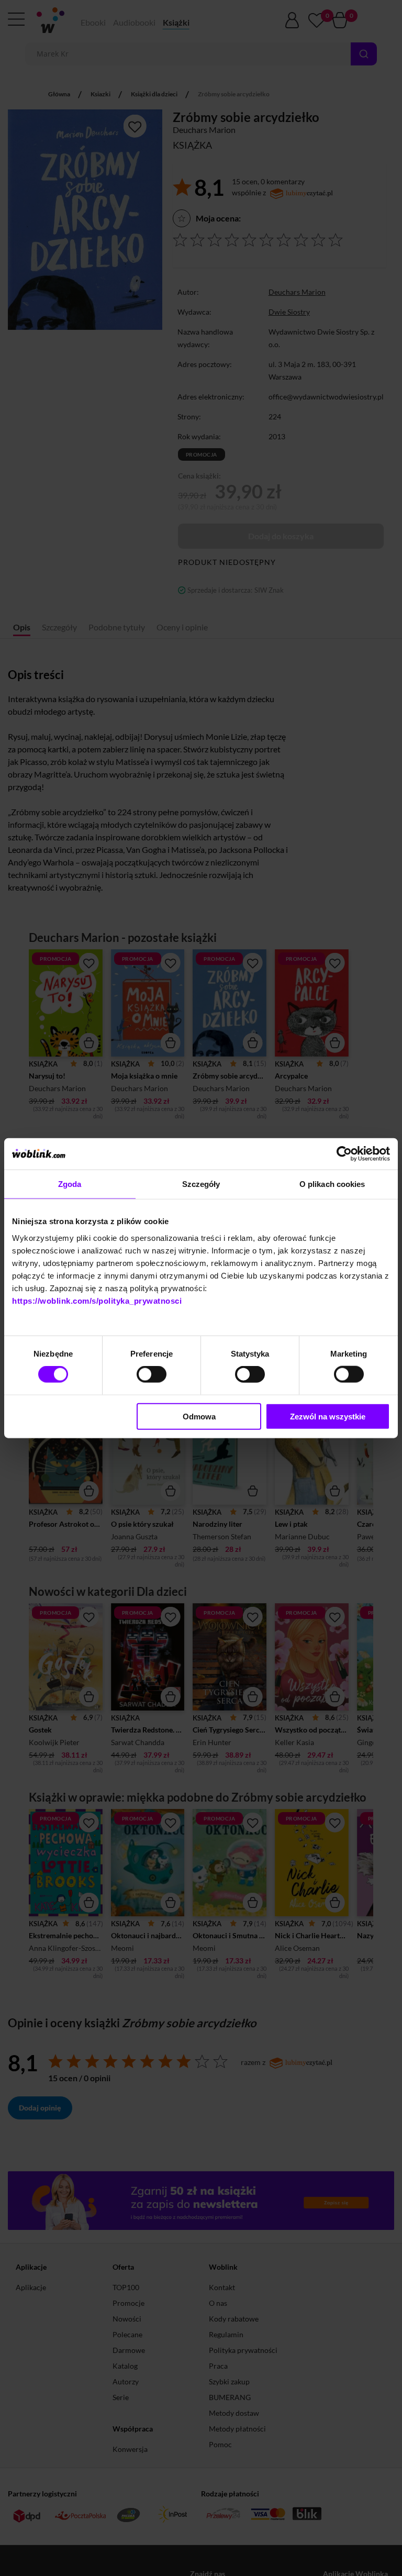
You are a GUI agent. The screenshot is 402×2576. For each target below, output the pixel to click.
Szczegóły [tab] (201, 1184)
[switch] (152, 1374)
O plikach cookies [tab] (332, 1184)
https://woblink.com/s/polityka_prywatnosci (97, 1300)
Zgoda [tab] (70, 1184)
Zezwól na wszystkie (328, 1416)
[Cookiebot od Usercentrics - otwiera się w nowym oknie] (344, 1154)
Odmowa (199, 1416)
